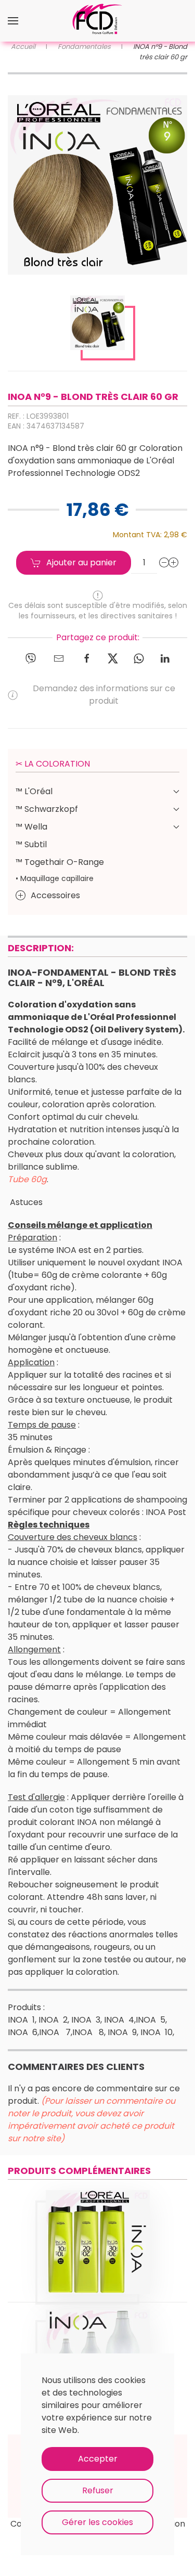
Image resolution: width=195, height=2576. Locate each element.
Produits (98, 2251)
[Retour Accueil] (98, 21)
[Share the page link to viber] (31, 658)
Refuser (98, 2490)
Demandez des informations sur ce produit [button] (104, 695)
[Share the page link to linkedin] (165, 658)
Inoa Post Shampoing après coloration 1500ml (97, 2349)
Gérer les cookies (97, 2522)
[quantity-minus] (164, 563)
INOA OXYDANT (98, 2229)
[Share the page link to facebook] (87, 658)
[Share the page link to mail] (59, 658)
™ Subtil (31, 844)
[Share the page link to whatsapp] (139, 658)
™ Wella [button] (31, 827)
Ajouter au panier (81, 562)
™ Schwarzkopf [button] (47, 809)
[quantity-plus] (174, 563)
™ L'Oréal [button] (34, 791)
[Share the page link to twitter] (113, 658)
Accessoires (55, 895)
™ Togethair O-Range (60, 862)
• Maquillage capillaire (55, 878)
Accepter (98, 2459)
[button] (13, 21)
